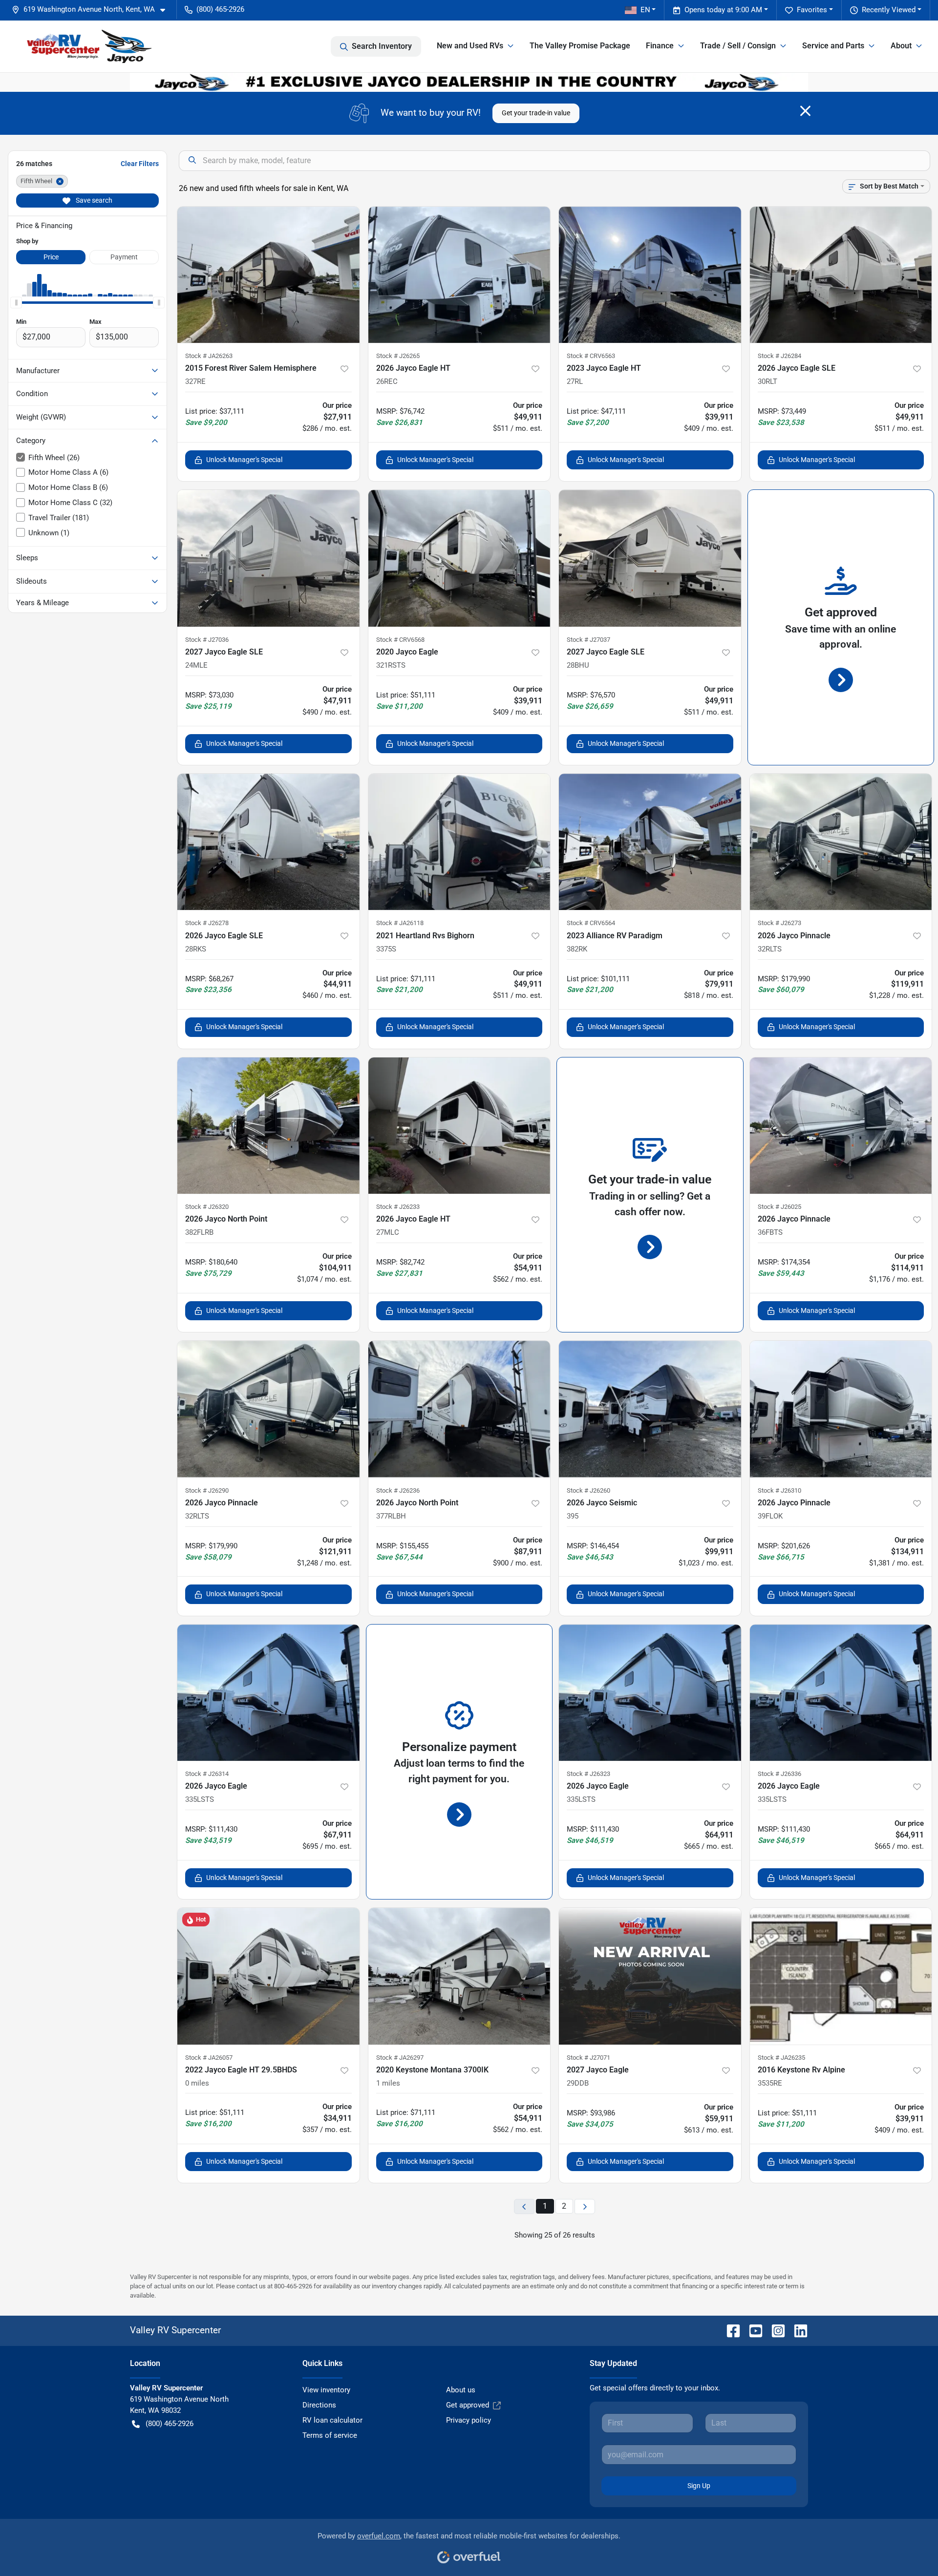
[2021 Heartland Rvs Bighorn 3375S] (459, 842)
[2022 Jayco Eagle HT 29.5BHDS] (268, 1976)
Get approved (468, 2405)
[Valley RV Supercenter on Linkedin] (797, 2330)
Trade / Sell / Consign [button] (738, 46)
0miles (197, 2083)
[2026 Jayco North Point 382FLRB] (268, 1126)
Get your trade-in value (536, 113)
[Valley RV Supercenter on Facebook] (729, 2330)
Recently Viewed (889, 10)
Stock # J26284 (779, 356)
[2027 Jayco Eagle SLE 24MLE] (268, 558)
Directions (319, 2405)
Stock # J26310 (779, 1490)
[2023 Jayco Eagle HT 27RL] (650, 275)
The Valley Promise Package (580, 46)
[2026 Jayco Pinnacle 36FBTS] (841, 1126)
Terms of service (330, 2435)
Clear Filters (140, 164)
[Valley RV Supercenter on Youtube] (752, 2330)
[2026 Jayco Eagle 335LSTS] (268, 1693)
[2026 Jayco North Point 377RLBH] (459, 1409)
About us (461, 2390)
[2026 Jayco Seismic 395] (650, 1409)
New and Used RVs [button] (470, 46)
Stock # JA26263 (209, 356)
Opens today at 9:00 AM (723, 10)
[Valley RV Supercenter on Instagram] (774, 2330)
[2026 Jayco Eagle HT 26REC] (459, 275)
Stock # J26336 (779, 1774)
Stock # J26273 (779, 923)
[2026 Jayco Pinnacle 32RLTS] (841, 842)
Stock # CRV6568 (400, 640)
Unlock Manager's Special (244, 460)
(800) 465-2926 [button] (220, 9)
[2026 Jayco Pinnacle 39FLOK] (841, 1409)
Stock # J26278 (207, 923)
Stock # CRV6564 (591, 923)
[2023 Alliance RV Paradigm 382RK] (650, 842)
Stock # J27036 (207, 640)
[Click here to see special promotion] (469, 82)
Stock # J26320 (207, 1207)
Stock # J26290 (207, 1490)
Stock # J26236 (398, 1490)
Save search (93, 200)
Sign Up (699, 2486)
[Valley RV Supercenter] (89, 46)
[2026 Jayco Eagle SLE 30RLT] (841, 275)
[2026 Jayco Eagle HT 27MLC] (459, 1126)
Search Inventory (382, 46)
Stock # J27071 (588, 2058)
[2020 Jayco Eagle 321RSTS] (459, 558)
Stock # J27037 (588, 640)
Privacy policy (469, 2420)
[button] (92, 10)
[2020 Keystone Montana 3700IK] (459, 1976)
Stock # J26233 (398, 1207)
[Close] (805, 111)
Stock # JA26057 (209, 2058)
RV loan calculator (332, 2420)
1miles (388, 2083)
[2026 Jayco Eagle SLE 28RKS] (268, 842)
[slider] (16, 302)
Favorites (812, 10)
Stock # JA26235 (781, 2058)
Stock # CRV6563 (591, 356)
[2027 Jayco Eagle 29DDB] (650, 1976)
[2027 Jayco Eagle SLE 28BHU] (650, 558)
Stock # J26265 (398, 356)
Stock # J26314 (207, 1774)
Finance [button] (660, 46)
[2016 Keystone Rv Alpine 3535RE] (841, 1976)
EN (645, 10)
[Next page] (585, 2206)
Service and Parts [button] (833, 46)
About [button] (901, 46)
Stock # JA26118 (400, 923)
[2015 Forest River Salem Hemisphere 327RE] (268, 275)
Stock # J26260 (588, 1490)
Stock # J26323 (588, 1774)
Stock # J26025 (779, 1207)
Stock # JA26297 (400, 2058)
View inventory (326, 2390)
